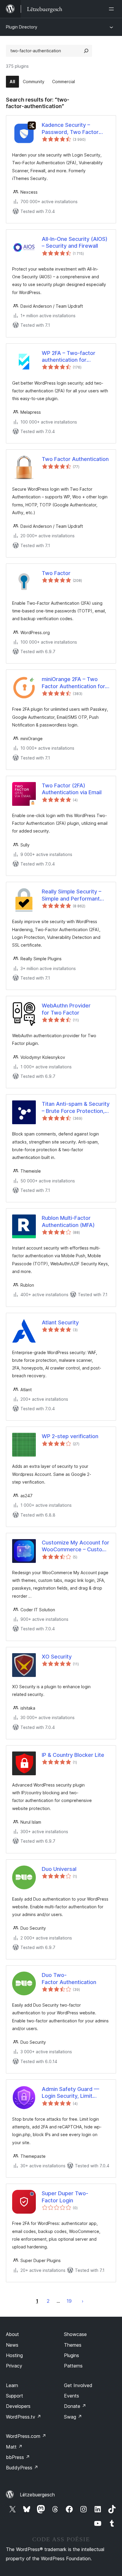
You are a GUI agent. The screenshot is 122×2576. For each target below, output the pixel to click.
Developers (18, 2406)
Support (15, 2396)
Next (83, 2301)
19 (69, 2301)
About (12, 2334)
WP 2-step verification (70, 1436)
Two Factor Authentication (75, 459)
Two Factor (56, 573)
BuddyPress (22, 2468)
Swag (73, 2417)
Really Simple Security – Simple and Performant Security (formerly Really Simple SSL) (73, 895)
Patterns (73, 2366)
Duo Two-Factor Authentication (69, 1978)
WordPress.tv (24, 2417)
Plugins (72, 2355)
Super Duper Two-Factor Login (65, 2197)
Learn (12, 2385)
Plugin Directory (22, 27)
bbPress (18, 2457)
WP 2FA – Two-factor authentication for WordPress (69, 357)
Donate (75, 2406)
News (12, 2345)
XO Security (57, 1657)
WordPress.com (26, 2436)
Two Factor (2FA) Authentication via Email (72, 789)
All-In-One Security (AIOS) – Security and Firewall (75, 242)
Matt (14, 2447)
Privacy (14, 2366)
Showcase (75, 2334)
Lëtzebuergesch (37, 2495)
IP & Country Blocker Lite (73, 1755)
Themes (73, 2345)
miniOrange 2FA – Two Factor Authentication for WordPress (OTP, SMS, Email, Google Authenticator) (73, 683)
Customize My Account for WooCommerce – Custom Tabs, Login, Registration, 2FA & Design (76, 1546)
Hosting (14, 2355)
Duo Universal (59, 1869)
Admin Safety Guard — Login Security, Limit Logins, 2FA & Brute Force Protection (74, 2093)
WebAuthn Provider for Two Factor (66, 1009)
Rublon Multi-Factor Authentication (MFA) (68, 1221)
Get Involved (78, 2385)
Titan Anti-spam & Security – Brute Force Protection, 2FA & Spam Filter (76, 1108)
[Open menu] (113, 9)
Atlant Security (60, 1322)
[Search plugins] (86, 51)
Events (72, 2396)
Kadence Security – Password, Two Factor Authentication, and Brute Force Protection (74, 129)
